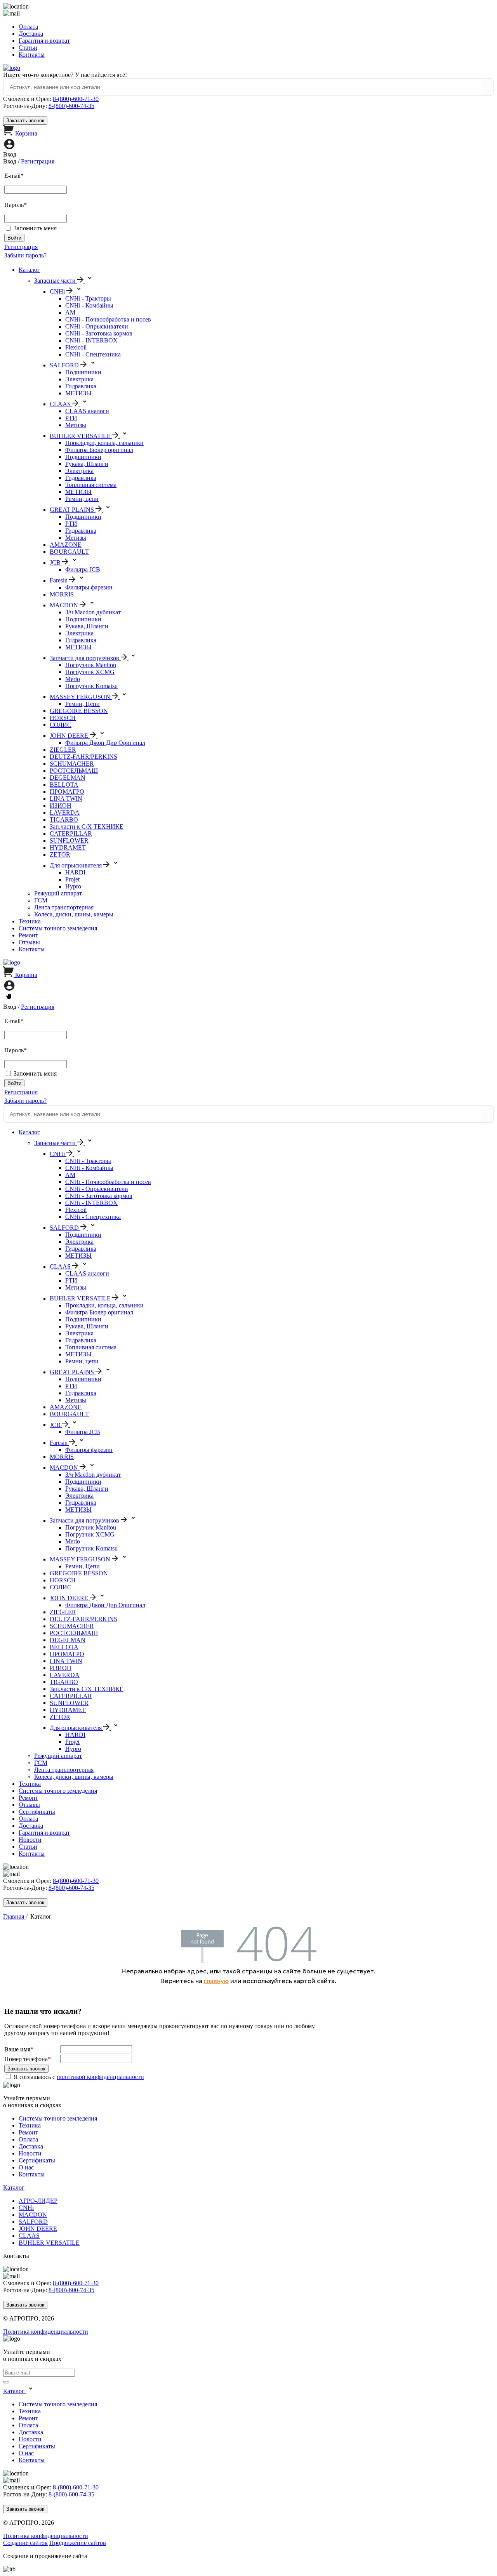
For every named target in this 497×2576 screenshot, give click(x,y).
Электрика (79, 379)
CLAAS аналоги (87, 411)
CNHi (26, 2208)
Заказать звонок (25, 121)
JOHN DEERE (38, 2229)
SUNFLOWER (69, 840)
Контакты (32, 55)
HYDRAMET (68, 847)
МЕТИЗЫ (78, 393)
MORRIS (62, 594)
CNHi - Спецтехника (93, 354)
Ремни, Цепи (83, 704)
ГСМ (41, 900)
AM (70, 312)
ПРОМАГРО (67, 792)
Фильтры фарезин (89, 587)
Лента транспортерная (64, 907)
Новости (30, 1840)
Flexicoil (76, 347)
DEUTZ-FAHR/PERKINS (83, 757)
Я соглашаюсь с (79, 2077)
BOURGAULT (69, 552)
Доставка (31, 34)
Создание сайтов (25, 2543)
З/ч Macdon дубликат (93, 612)
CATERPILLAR (71, 833)
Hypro (73, 886)
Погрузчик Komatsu (91, 686)
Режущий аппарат (58, 893)
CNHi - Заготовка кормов (99, 333)
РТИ (71, 418)
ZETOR (60, 854)
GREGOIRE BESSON (79, 711)
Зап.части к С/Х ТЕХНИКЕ (87, 827)
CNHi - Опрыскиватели (97, 326)
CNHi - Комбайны (89, 305)
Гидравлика (81, 386)
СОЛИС (61, 725)
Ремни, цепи (82, 499)
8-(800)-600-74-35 (71, 106)
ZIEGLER (63, 750)
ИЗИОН (61, 806)
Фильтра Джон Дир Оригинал (105, 743)
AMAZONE (66, 545)
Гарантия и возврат (44, 41)
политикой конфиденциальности (100, 2077)
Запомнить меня (35, 228)
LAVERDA (65, 813)
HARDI (75, 872)
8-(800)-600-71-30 (76, 99)
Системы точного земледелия (58, 928)
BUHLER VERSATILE (49, 2243)
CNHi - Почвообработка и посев (108, 319)
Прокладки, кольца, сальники (104, 443)
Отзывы (29, 942)
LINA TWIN (66, 799)
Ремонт (28, 935)
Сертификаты (37, 1812)
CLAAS (29, 2236)
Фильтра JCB (83, 569)
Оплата (28, 27)
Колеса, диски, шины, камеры (74, 914)
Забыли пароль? (25, 255)
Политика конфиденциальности (46, 2332)
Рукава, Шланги (87, 464)
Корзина (26, 133)
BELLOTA (64, 785)
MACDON (33, 2215)
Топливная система (91, 485)
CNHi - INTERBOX (91, 340)
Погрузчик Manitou (91, 665)
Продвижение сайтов (78, 2543)
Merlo (73, 679)
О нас (26, 2167)
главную (216, 1981)
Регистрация (38, 161)
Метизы (76, 425)
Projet (72, 879)
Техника (30, 921)
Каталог (29, 270)
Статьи (28, 48)
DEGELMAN (68, 778)
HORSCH (63, 718)
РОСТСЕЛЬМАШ (74, 771)
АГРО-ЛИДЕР (38, 2201)
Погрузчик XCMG (90, 672)
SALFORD (33, 2222)
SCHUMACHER (72, 764)
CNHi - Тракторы (88, 298)
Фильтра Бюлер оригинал (99, 450)
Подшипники (83, 372)
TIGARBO (64, 820)
